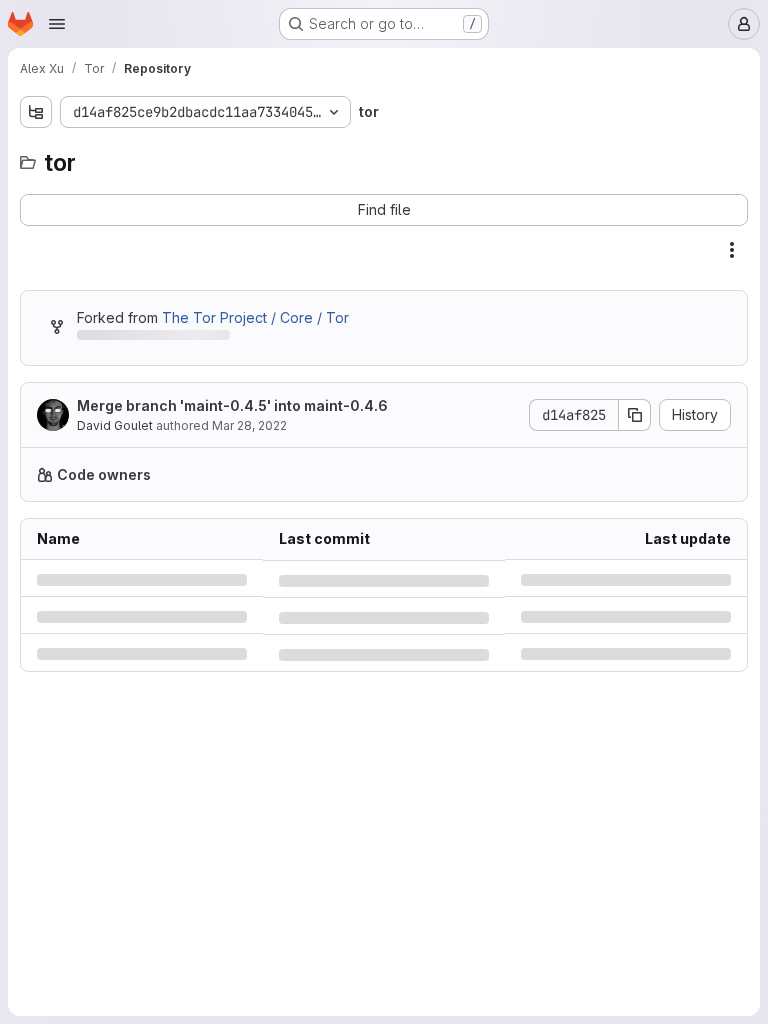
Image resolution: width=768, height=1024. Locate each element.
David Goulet (115, 425)
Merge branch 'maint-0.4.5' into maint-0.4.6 (232, 405)
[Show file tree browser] (36, 112)
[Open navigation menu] (57, 24)
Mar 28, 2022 (249, 425)
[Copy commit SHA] (620, 415)
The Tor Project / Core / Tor (255, 317)
